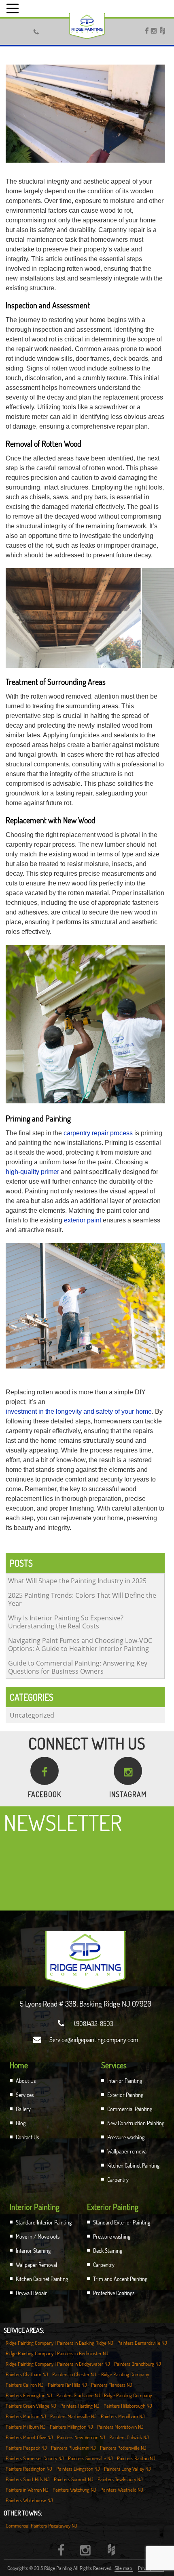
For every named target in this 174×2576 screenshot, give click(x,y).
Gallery (23, 2109)
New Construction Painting (136, 2123)
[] (18, 30)
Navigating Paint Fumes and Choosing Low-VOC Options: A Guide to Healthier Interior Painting (80, 1645)
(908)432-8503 (86, 2024)
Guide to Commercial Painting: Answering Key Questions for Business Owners (78, 1667)
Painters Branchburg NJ (138, 2364)
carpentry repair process (98, 1133)
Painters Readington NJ (29, 2469)
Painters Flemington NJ (29, 2395)
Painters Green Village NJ (31, 2406)
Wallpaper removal (127, 2151)
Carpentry (118, 2179)
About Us (26, 2081)
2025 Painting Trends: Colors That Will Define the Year (82, 1599)
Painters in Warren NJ (27, 2490)
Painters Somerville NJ (90, 2458)
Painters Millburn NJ (26, 2427)
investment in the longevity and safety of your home (79, 1411)
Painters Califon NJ (25, 2385)
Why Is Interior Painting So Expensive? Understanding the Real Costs (66, 1622)
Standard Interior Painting (44, 2222)
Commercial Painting (130, 2109)
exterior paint (83, 1220)
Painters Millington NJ (71, 2427)
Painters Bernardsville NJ (142, 2343)
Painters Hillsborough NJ (128, 2406)
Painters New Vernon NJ (81, 2437)
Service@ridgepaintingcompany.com (86, 2040)
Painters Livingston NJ (78, 2469)
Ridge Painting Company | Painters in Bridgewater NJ (58, 2364)
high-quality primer (32, 1172)
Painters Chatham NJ (27, 2374)
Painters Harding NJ (80, 2406)
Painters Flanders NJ (112, 2385)
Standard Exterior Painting (122, 2222)
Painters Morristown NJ (120, 2427)
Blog (21, 2123)
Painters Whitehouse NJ (29, 2500)
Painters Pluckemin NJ (73, 2448)
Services (25, 2095)
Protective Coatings (114, 2293)
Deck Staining (108, 2251)
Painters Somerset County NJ (35, 2458)
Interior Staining (33, 2251)
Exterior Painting (125, 2095)
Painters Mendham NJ (123, 2416)
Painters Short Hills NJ (28, 2479)
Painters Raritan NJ (136, 2458)
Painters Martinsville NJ (73, 2416)
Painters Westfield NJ (122, 2490)
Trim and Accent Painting (120, 2279)
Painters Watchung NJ (74, 2490)
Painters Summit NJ (74, 2479)
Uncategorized (32, 1715)
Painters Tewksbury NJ (120, 2479)
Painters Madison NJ (26, 2416)
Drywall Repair (31, 2293)
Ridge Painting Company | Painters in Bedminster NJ (57, 2353)
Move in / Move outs (38, 2236)
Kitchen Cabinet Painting (133, 2165)
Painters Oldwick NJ (129, 2437)
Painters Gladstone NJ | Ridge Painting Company (104, 2395)
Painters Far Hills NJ (67, 2385)
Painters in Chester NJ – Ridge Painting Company (101, 2374)
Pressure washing (126, 2137)
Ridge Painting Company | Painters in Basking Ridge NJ (59, 2343)
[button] (14, 8)
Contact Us (27, 2137)
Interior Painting (125, 2081)
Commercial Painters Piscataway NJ (41, 2526)
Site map (124, 2568)
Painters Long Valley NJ (127, 2469)
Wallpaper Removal (36, 2265)
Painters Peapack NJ (26, 2448)
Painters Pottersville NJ (123, 2448)
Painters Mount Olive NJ (29, 2437)
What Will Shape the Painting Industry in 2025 (77, 1581)
